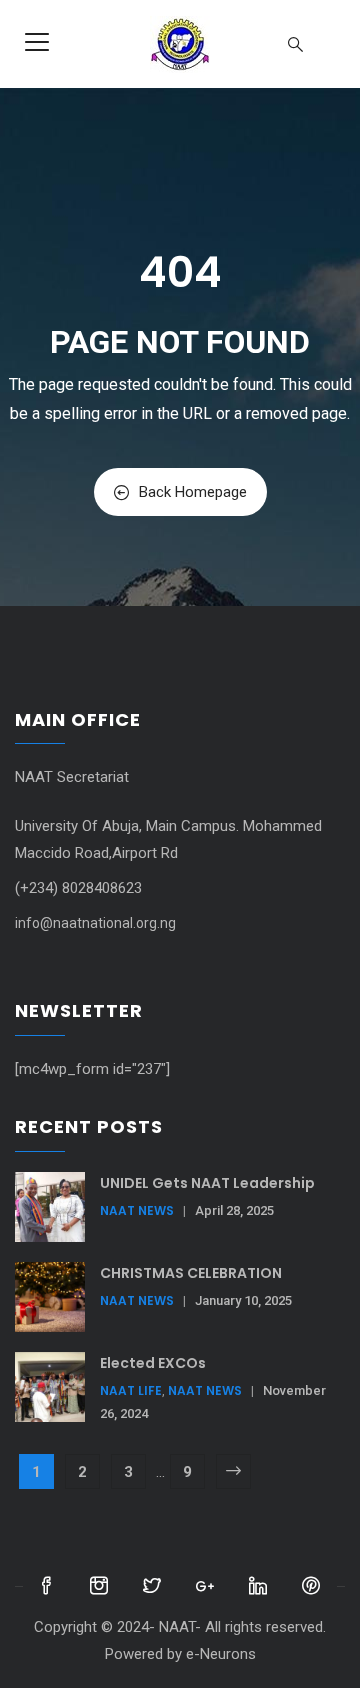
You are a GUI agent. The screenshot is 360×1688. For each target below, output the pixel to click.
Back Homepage (193, 492)
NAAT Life (131, 1390)
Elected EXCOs (153, 1363)
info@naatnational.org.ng (95, 923)
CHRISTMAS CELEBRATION (191, 1273)
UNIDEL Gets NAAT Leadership (207, 1183)
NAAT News (137, 1210)
